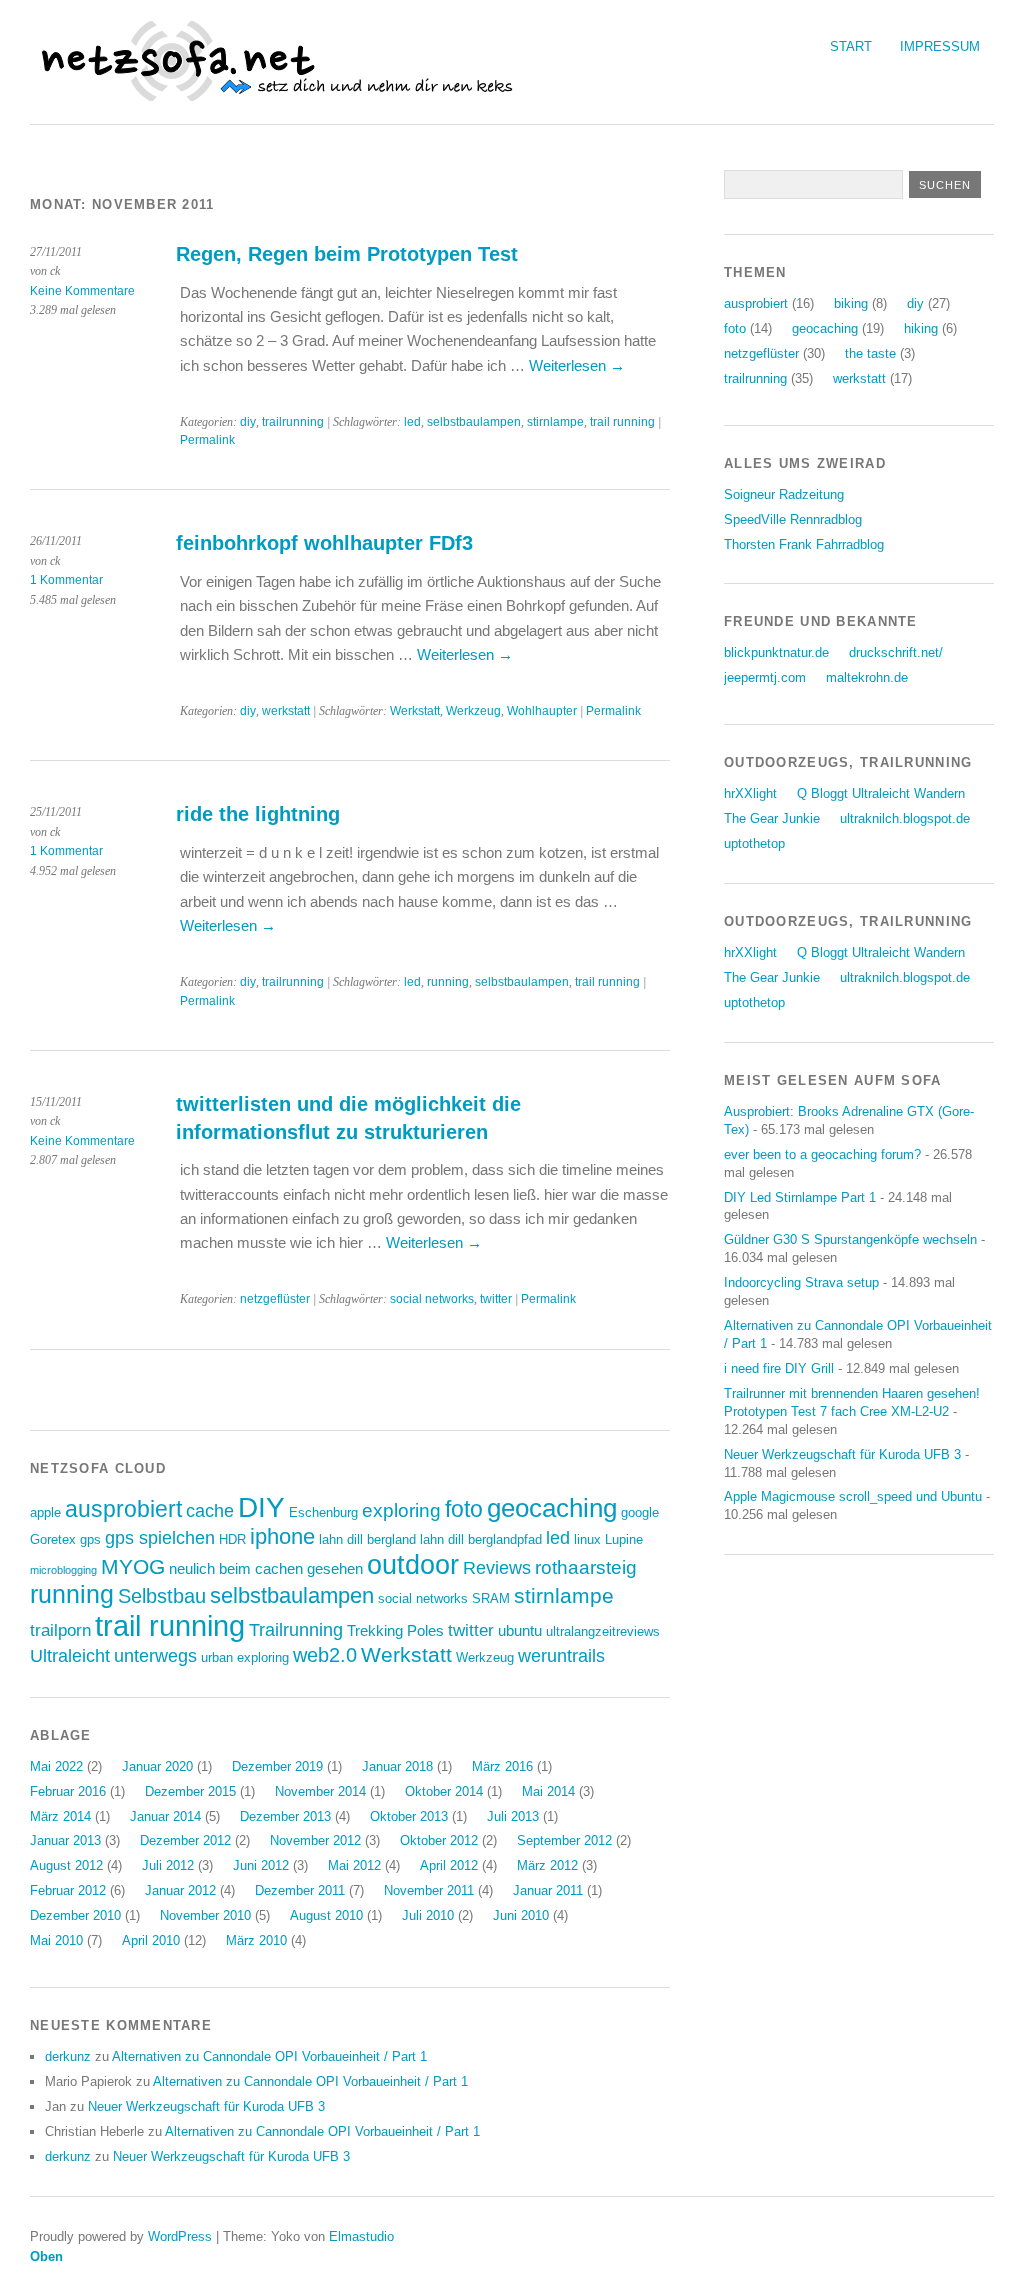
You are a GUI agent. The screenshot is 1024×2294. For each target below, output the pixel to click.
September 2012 (564, 1840)
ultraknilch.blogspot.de (905, 818)
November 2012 (315, 1840)
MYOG (133, 1566)
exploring (401, 1510)
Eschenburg (323, 1512)
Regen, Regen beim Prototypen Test (347, 254)
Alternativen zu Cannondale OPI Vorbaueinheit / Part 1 (269, 2056)
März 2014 (60, 1816)
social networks (432, 1299)
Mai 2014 (548, 1791)
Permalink (207, 440)
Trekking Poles (395, 1630)
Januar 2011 (548, 1890)
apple (45, 1512)
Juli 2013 (513, 1816)
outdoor (413, 1565)
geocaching (552, 1508)
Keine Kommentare (82, 291)
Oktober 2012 (439, 1840)
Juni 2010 (521, 1915)
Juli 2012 (168, 1865)
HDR (232, 1539)
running (448, 982)
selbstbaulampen (474, 422)
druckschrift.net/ (896, 652)
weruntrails (561, 1656)
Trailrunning (296, 1630)
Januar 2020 (157, 1766)
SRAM (491, 1598)
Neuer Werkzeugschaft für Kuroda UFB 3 (206, 2106)
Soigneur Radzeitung (784, 494)
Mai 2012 (354, 1865)
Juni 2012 (261, 1865)
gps (90, 1539)
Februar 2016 (68, 1791)
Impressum (940, 46)
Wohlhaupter (542, 711)
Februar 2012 (68, 1890)
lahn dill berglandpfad (481, 1539)
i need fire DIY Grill (779, 1368)
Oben (46, 2256)
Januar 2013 (65, 1840)
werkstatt (286, 711)
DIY (261, 1507)
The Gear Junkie (772, 818)
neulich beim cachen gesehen (266, 1568)
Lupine (624, 1539)
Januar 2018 (397, 1766)
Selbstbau (162, 1596)
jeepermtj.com (765, 677)
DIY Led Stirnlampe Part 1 (800, 1197)
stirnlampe (555, 422)
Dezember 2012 (185, 1840)
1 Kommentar (66, 580)
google (640, 1512)
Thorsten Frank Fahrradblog (804, 544)
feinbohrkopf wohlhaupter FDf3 (324, 543)
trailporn (60, 1630)
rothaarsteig (586, 1567)
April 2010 (151, 1940)
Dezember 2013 (285, 1816)
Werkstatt (415, 711)
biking (851, 303)
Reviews (497, 1568)
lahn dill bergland (367, 1539)
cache (210, 1511)
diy (248, 422)
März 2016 (502, 1766)
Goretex (53, 1539)
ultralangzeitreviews (603, 1631)
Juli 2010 (428, 1915)
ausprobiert (123, 1509)
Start (851, 46)
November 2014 (320, 1791)
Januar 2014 (165, 1816)
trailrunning (293, 422)
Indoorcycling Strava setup (801, 1282)
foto (464, 1509)
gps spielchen (160, 1538)
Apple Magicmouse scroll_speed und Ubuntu (853, 1496)
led (412, 422)
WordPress (180, 2236)
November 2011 (429, 1890)
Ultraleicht (70, 1656)
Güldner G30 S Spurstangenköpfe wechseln (850, 1239)
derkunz (68, 2056)
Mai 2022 (56, 1766)
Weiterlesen (577, 365)
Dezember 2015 (190, 1791)
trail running (622, 422)
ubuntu (520, 1630)
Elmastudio (361, 2236)
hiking (921, 328)
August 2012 (66, 1865)
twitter (496, 1299)
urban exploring (245, 1657)
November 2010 (205, 1915)
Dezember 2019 (277, 1766)
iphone (282, 1536)
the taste (870, 353)
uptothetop (754, 843)
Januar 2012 (180, 1890)
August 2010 (326, 1915)
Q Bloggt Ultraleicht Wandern (881, 793)
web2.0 (325, 1655)
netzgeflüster (275, 1299)
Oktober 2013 (409, 1816)
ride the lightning (258, 814)
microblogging (63, 1570)
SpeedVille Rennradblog (793, 519)
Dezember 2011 (300, 1890)
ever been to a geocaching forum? (822, 1154)
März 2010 (256, 1940)
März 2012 (547, 1865)
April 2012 (449, 1865)
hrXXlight (750, 793)
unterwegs (155, 1656)
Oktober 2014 (444, 1791)
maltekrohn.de (867, 677)
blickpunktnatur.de (776, 652)
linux (587, 1539)
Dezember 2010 (75, 1915)
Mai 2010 (56, 1940)
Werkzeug (473, 711)
